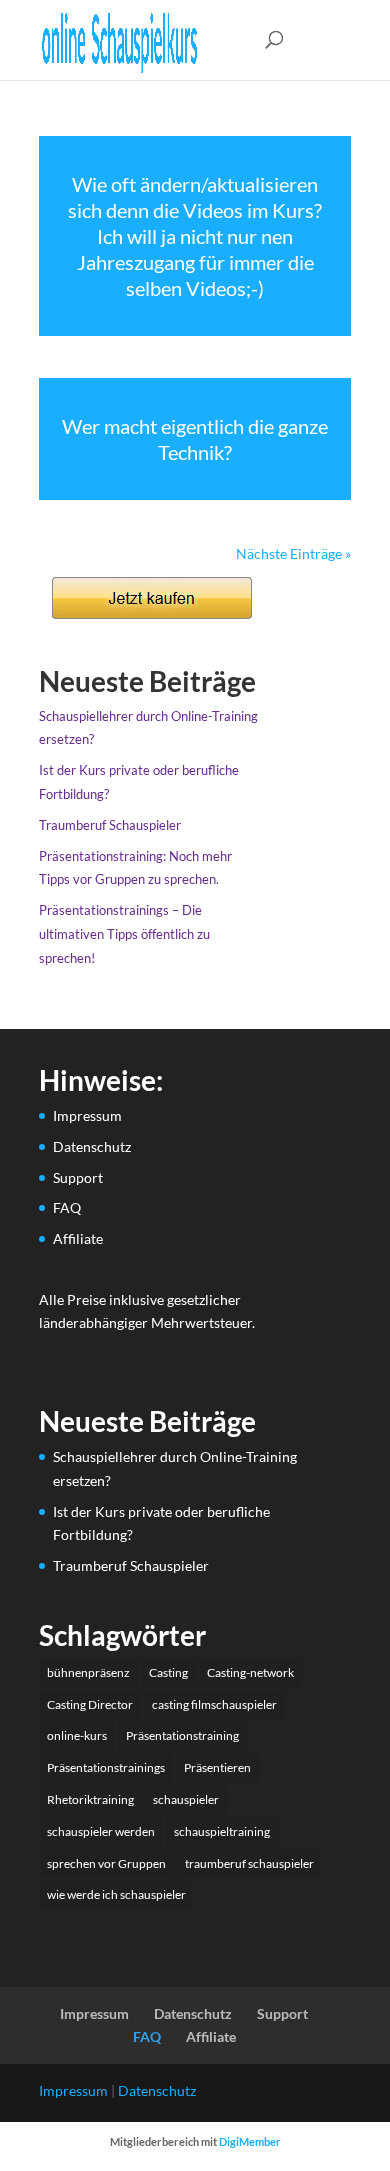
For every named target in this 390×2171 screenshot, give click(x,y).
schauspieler (186, 1799)
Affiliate (78, 1238)
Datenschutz (92, 1146)
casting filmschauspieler (214, 1704)
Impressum (87, 1115)
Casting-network (250, 1672)
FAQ (67, 1207)
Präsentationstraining (182, 1735)
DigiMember (250, 2141)
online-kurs (77, 1735)
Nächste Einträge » (293, 553)
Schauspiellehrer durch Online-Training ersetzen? (148, 728)
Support (78, 1177)
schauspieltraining (222, 1831)
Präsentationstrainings (106, 1767)
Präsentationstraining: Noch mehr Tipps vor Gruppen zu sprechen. (135, 868)
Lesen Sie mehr (195, 236)
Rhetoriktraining (90, 1799)
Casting (168, 1672)
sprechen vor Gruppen (106, 1863)
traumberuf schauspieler (249, 1863)
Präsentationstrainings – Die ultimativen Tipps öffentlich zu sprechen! (124, 934)
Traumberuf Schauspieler (110, 825)
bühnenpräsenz (88, 1672)
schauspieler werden (101, 1831)
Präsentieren (217, 1767)
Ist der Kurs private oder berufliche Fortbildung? (139, 782)
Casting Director (90, 1704)
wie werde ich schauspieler (116, 1894)
